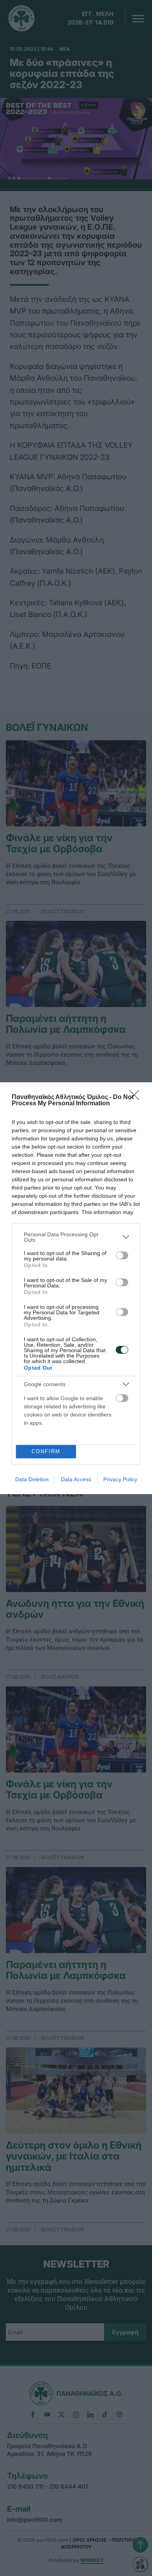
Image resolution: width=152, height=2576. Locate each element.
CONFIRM (46, 1451)
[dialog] (76, 1288)
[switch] (122, 1255)
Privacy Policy (120, 1479)
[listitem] (76, 1237)
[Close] (137, 1097)
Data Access (76, 1479)
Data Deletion (32, 1479)
